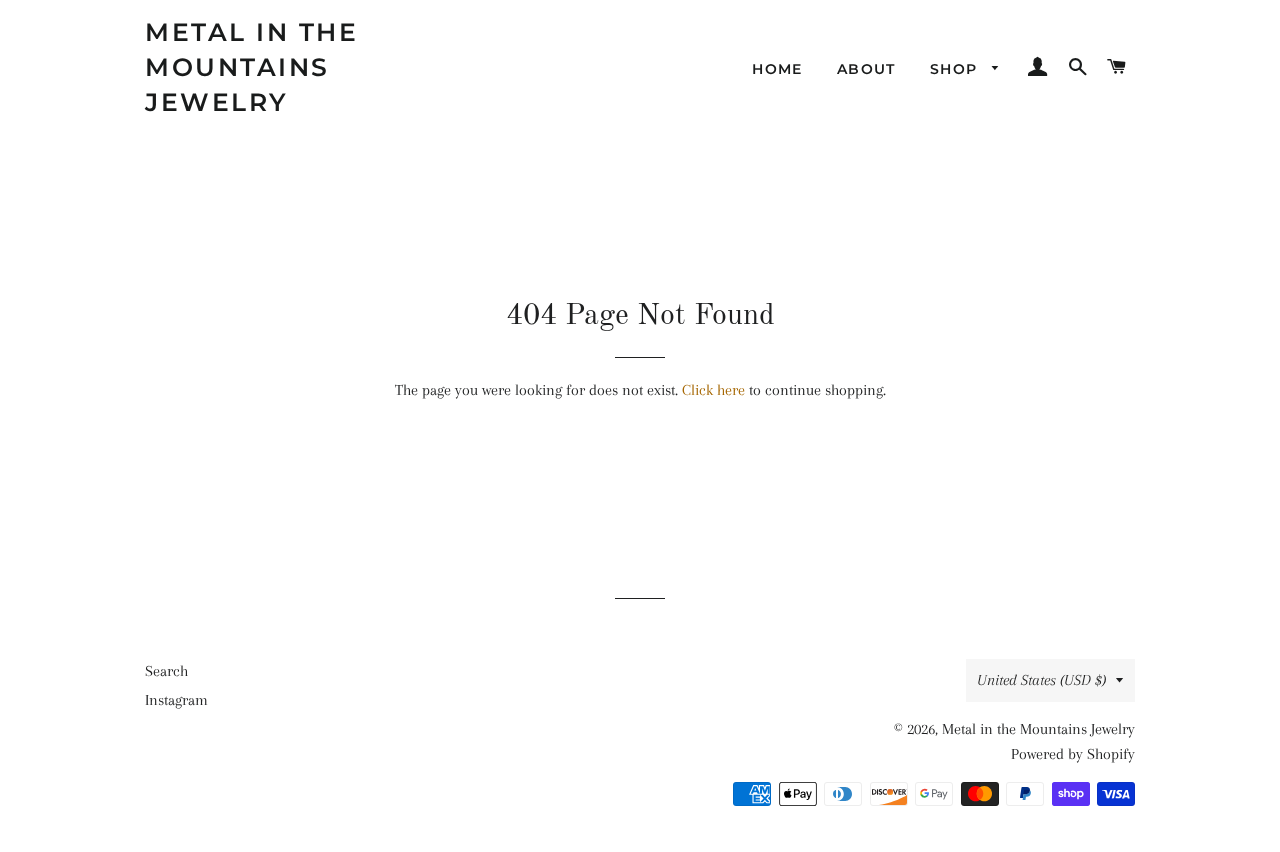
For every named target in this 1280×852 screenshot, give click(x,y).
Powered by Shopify (1073, 754)
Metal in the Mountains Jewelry (251, 67)
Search (166, 671)
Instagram (176, 700)
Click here (713, 390)
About (866, 69)
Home (777, 69)
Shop (956, 69)
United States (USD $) (1041, 680)
